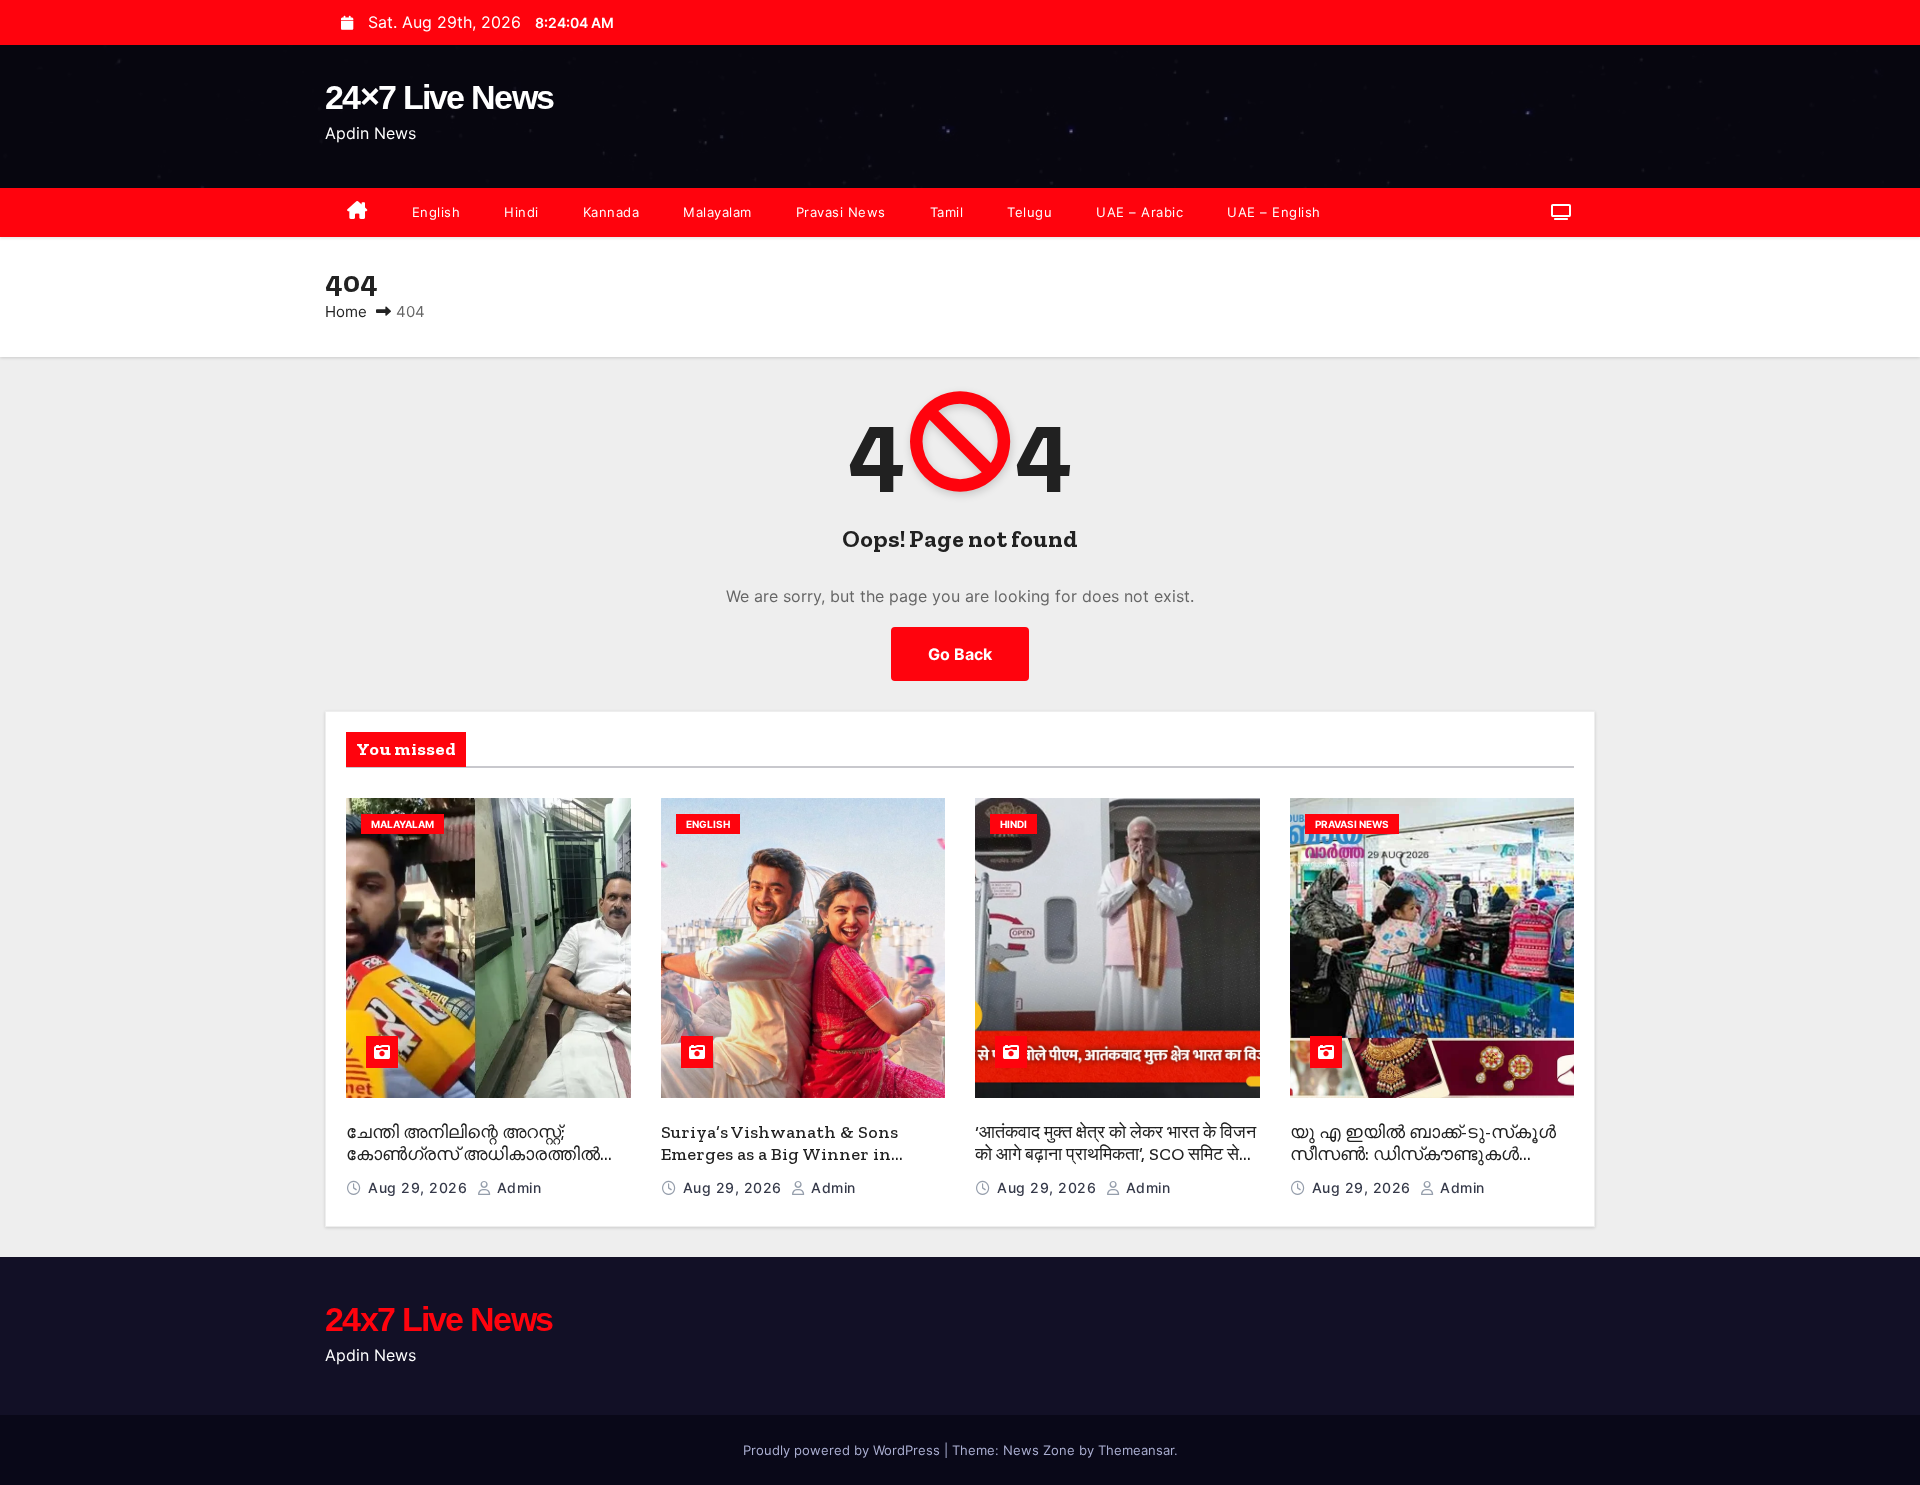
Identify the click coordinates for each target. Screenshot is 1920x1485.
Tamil (947, 212)
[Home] (357, 212)
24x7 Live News (438, 1319)
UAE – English (1274, 212)
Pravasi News (841, 212)
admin (516, 1187)
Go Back (960, 654)
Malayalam (717, 212)
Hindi (521, 212)
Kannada (611, 212)
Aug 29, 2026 (420, 1187)
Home (346, 311)
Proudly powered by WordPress (843, 1450)
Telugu (1029, 212)
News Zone (1039, 1450)
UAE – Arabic (1139, 212)
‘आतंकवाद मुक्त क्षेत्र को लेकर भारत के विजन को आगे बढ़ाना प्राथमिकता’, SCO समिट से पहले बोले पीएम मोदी (1115, 1154)
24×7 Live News (439, 97)
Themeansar (1136, 1450)
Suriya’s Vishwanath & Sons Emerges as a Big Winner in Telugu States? (779, 1154)
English (436, 212)
